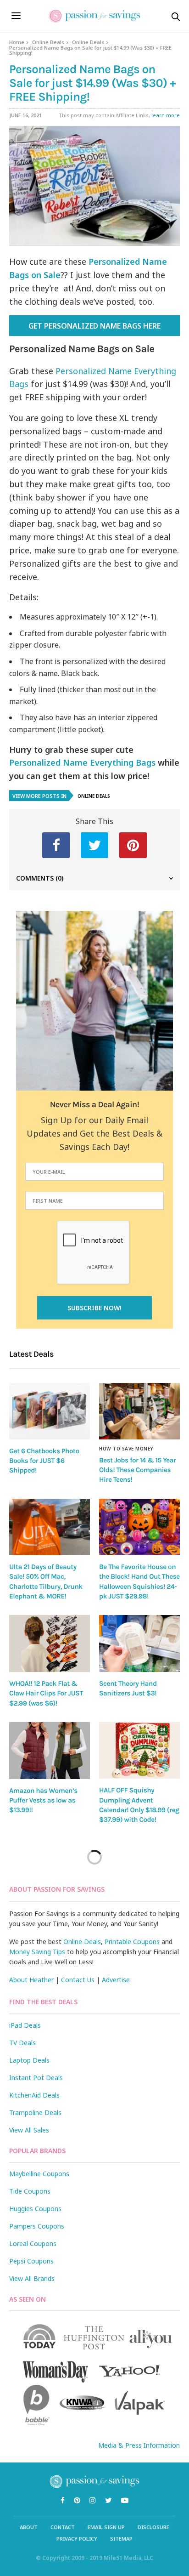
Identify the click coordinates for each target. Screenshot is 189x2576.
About (29, 2527)
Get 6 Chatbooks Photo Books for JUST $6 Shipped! (44, 1461)
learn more (166, 115)
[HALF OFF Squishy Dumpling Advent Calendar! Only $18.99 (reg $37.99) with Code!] (139, 1750)
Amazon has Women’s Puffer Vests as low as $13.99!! (43, 1800)
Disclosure (153, 2527)
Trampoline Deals (35, 2113)
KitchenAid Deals (34, 2095)
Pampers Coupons (37, 2226)
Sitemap (121, 2539)
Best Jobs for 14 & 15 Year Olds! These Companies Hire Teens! (137, 1470)
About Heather (31, 1980)
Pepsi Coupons (31, 2261)
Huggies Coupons (35, 2209)
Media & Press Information (139, 2445)
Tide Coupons (30, 2191)
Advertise (116, 1980)
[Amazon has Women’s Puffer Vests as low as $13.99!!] (50, 1751)
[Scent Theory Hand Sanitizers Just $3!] (139, 1643)
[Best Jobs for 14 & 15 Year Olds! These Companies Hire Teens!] (139, 1411)
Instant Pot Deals (36, 2078)
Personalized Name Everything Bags (82, 762)
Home (17, 42)
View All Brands (32, 2278)
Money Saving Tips (37, 1952)
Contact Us (78, 1980)
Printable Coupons (132, 1942)
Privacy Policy (77, 2539)
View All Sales (29, 2130)
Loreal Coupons (33, 2243)
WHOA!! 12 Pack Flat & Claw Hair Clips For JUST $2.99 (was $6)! (46, 1693)
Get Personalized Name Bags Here (94, 326)
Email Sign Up (106, 2527)
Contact (63, 2527)
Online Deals (48, 42)
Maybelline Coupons (39, 2174)
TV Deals (22, 2043)
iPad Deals (25, 2025)
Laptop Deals (29, 2060)
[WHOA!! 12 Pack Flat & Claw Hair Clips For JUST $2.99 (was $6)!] (50, 1643)
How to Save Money (126, 1449)
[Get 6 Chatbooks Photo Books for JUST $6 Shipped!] (50, 1411)
